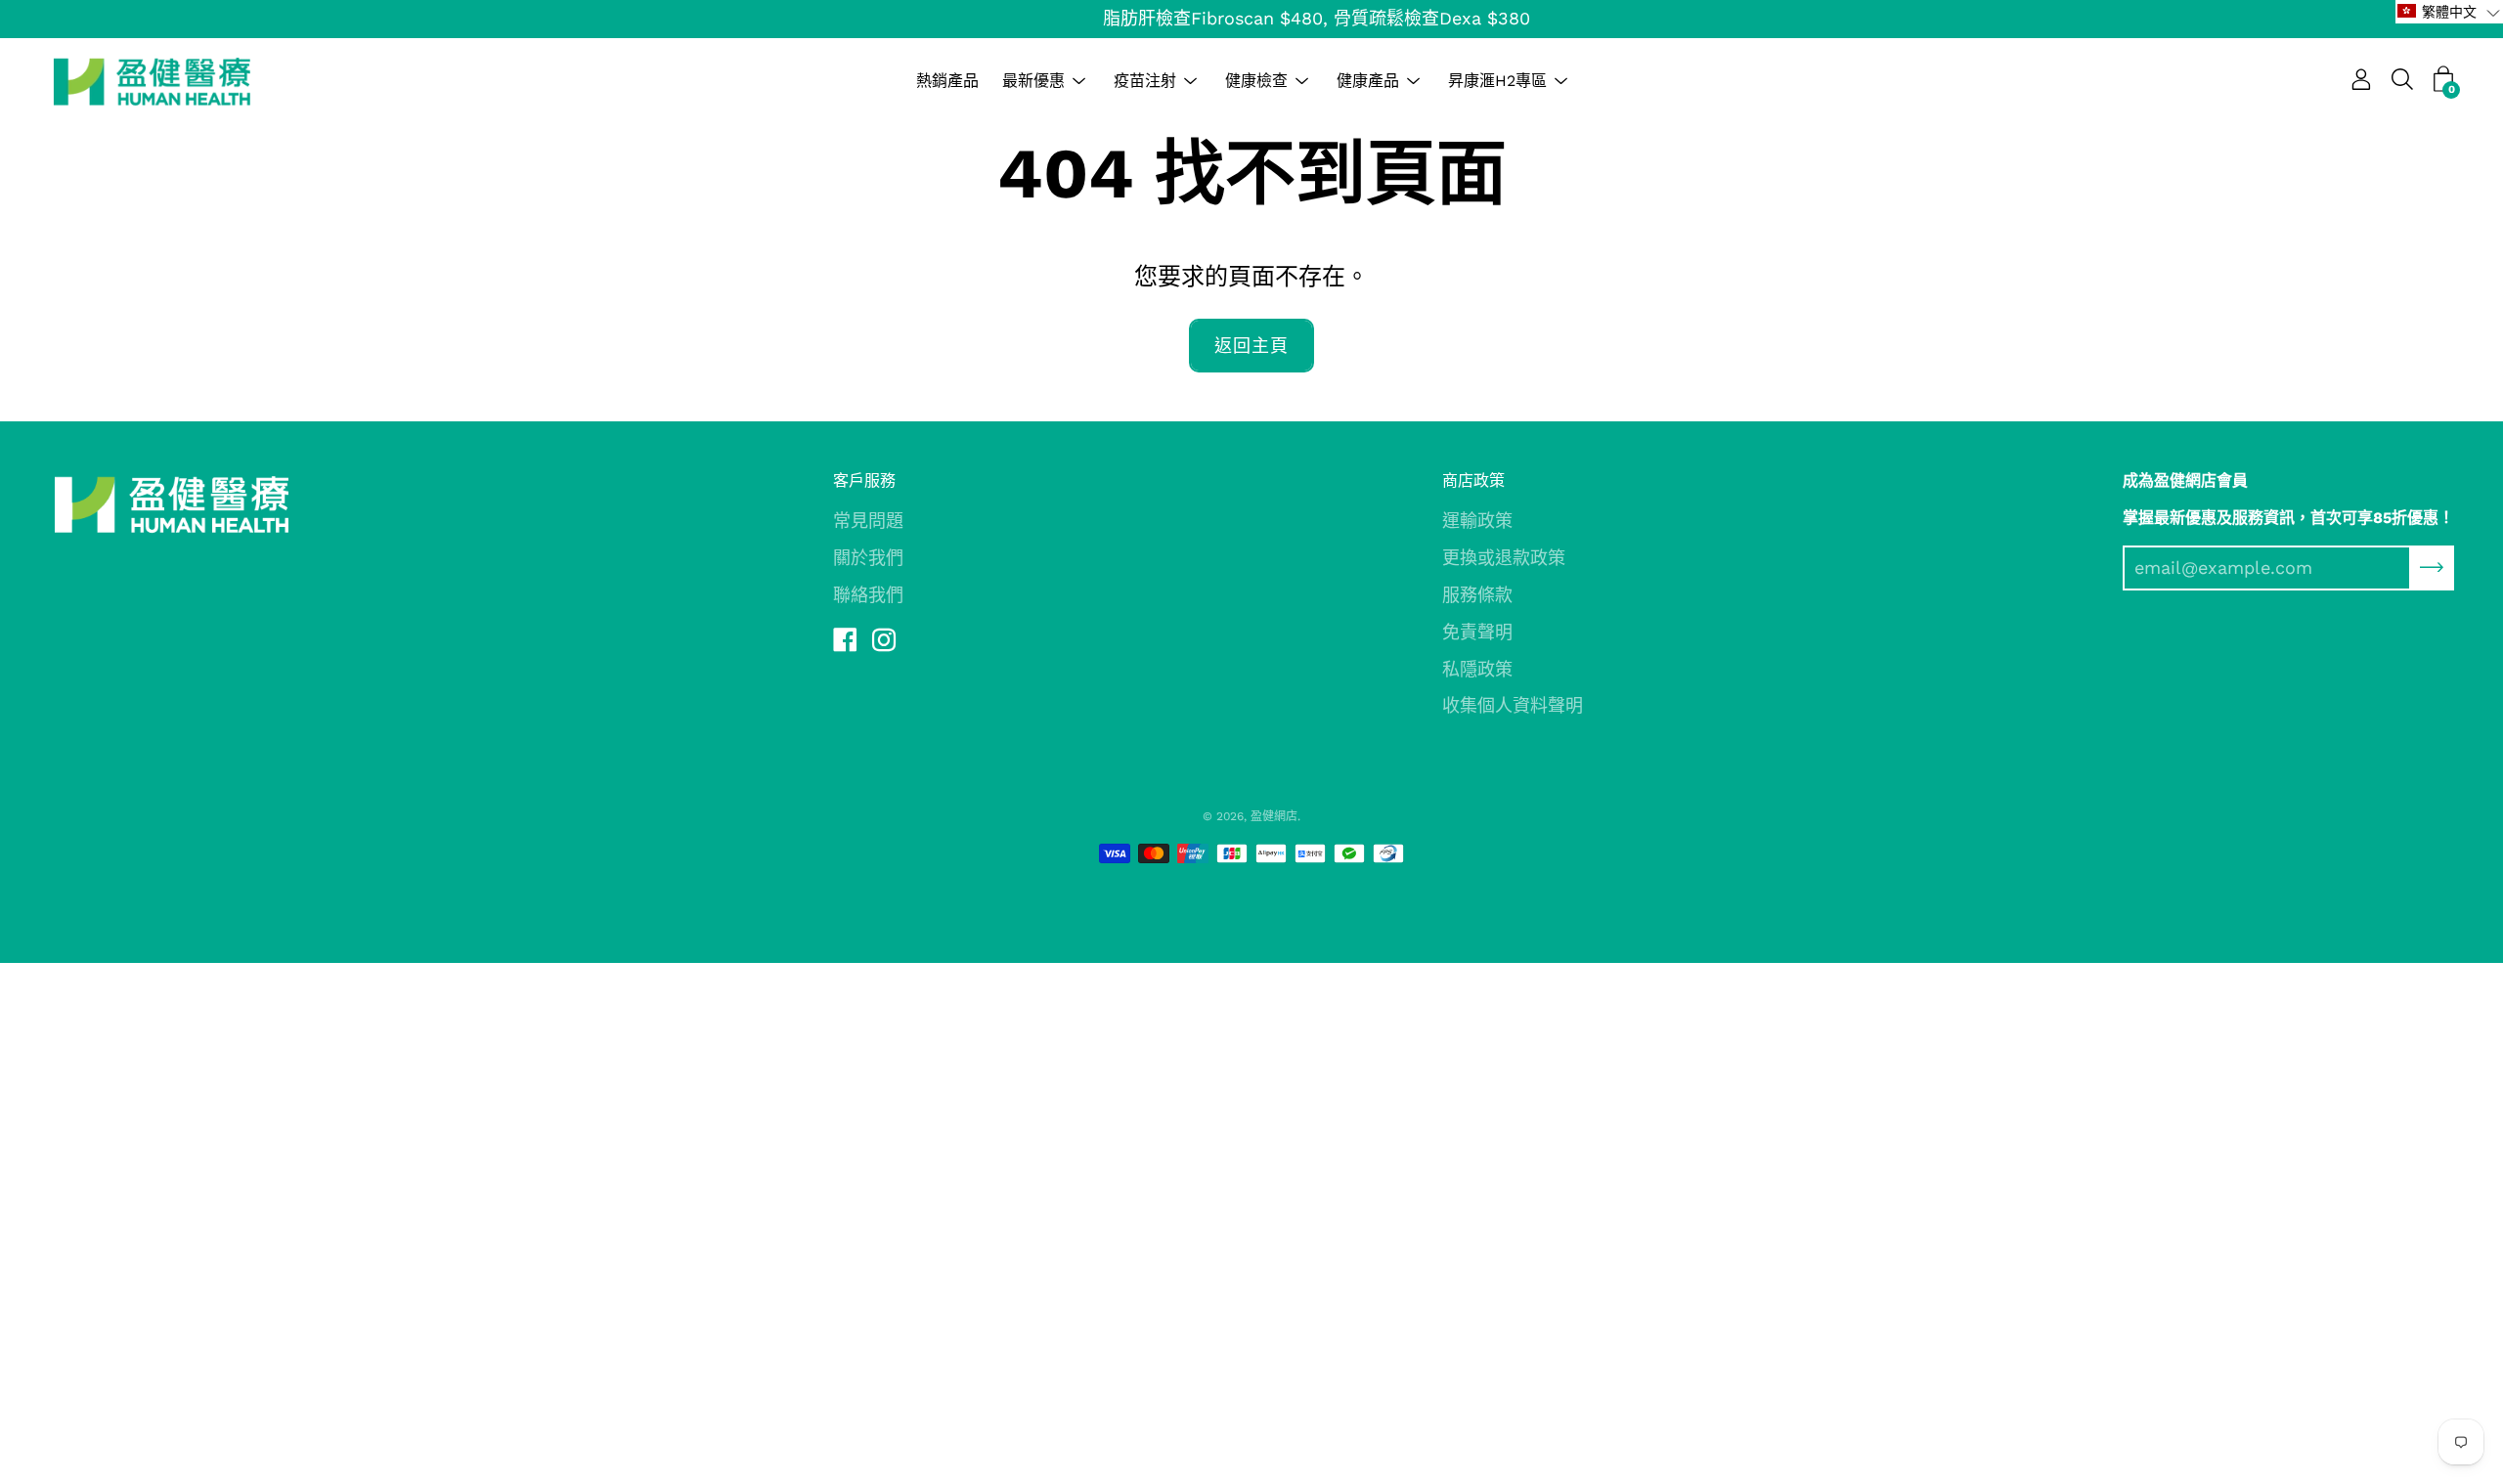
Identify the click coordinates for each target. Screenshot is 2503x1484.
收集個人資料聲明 (1513, 705)
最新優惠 (1033, 81)
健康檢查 (1256, 81)
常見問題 (868, 521)
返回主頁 (1251, 346)
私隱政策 (1477, 669)
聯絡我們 (868, 595)
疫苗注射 (1145, 81)
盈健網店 (1274, 816)
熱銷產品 (947, 81)
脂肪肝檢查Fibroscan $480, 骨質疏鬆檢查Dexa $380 (1252, 18)
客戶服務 (864, 480)
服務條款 (1477, 595)
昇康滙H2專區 (1497, 81)
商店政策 (1473, 480)
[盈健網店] (152, 81)
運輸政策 (1477, 521)
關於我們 (868, 558)
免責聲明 (1477, 632)
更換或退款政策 (1504, 558)
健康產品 (1368, 81)
